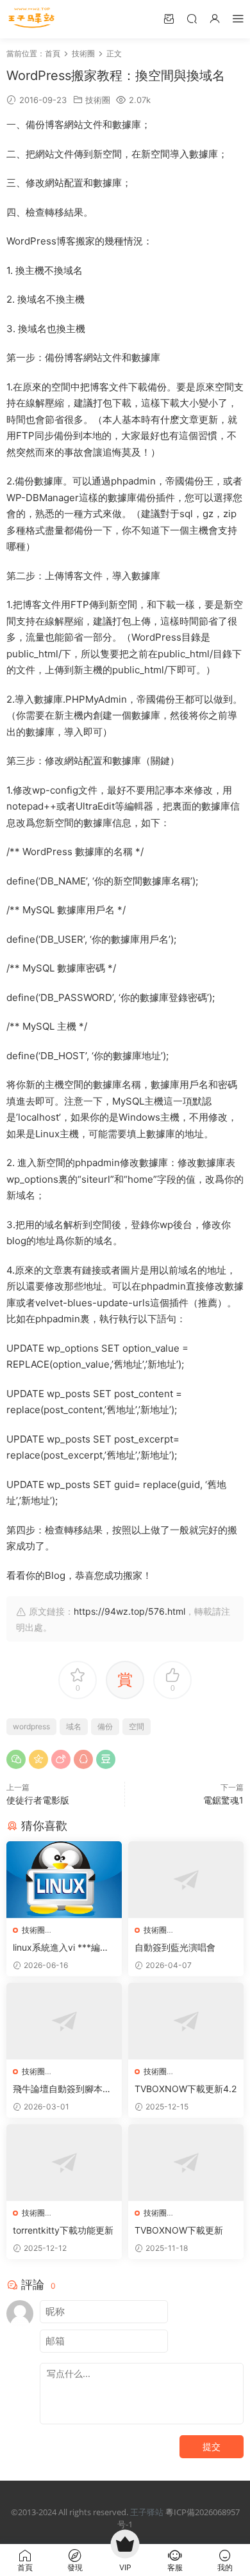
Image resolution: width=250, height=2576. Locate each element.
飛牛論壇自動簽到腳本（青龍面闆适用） (58, 2089)
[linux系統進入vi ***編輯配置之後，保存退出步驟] (64, 1880)
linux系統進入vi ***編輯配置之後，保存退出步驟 (62, 1948)
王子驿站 (147, 2512)
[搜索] (192, 18)
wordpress (31, 1726)
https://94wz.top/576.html (129, 1611)
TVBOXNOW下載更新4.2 (186, 2089)
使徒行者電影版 (38, 1800)
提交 (212, 2446)
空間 (137, 1726)
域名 (74, 1726)
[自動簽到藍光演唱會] (186, 1880)
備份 (105, 1726)
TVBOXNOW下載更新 (179, 2230)
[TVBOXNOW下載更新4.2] (186, 2021)
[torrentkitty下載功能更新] (64, 2163)
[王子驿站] (32, 19)
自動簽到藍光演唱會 (175, 1947)
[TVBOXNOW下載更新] (186, 2163)
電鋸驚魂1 (223, 1800)
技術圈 (98, 100)
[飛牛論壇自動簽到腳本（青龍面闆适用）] (64, 2021)
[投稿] (169, 18)
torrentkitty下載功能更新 (63, 2230)
